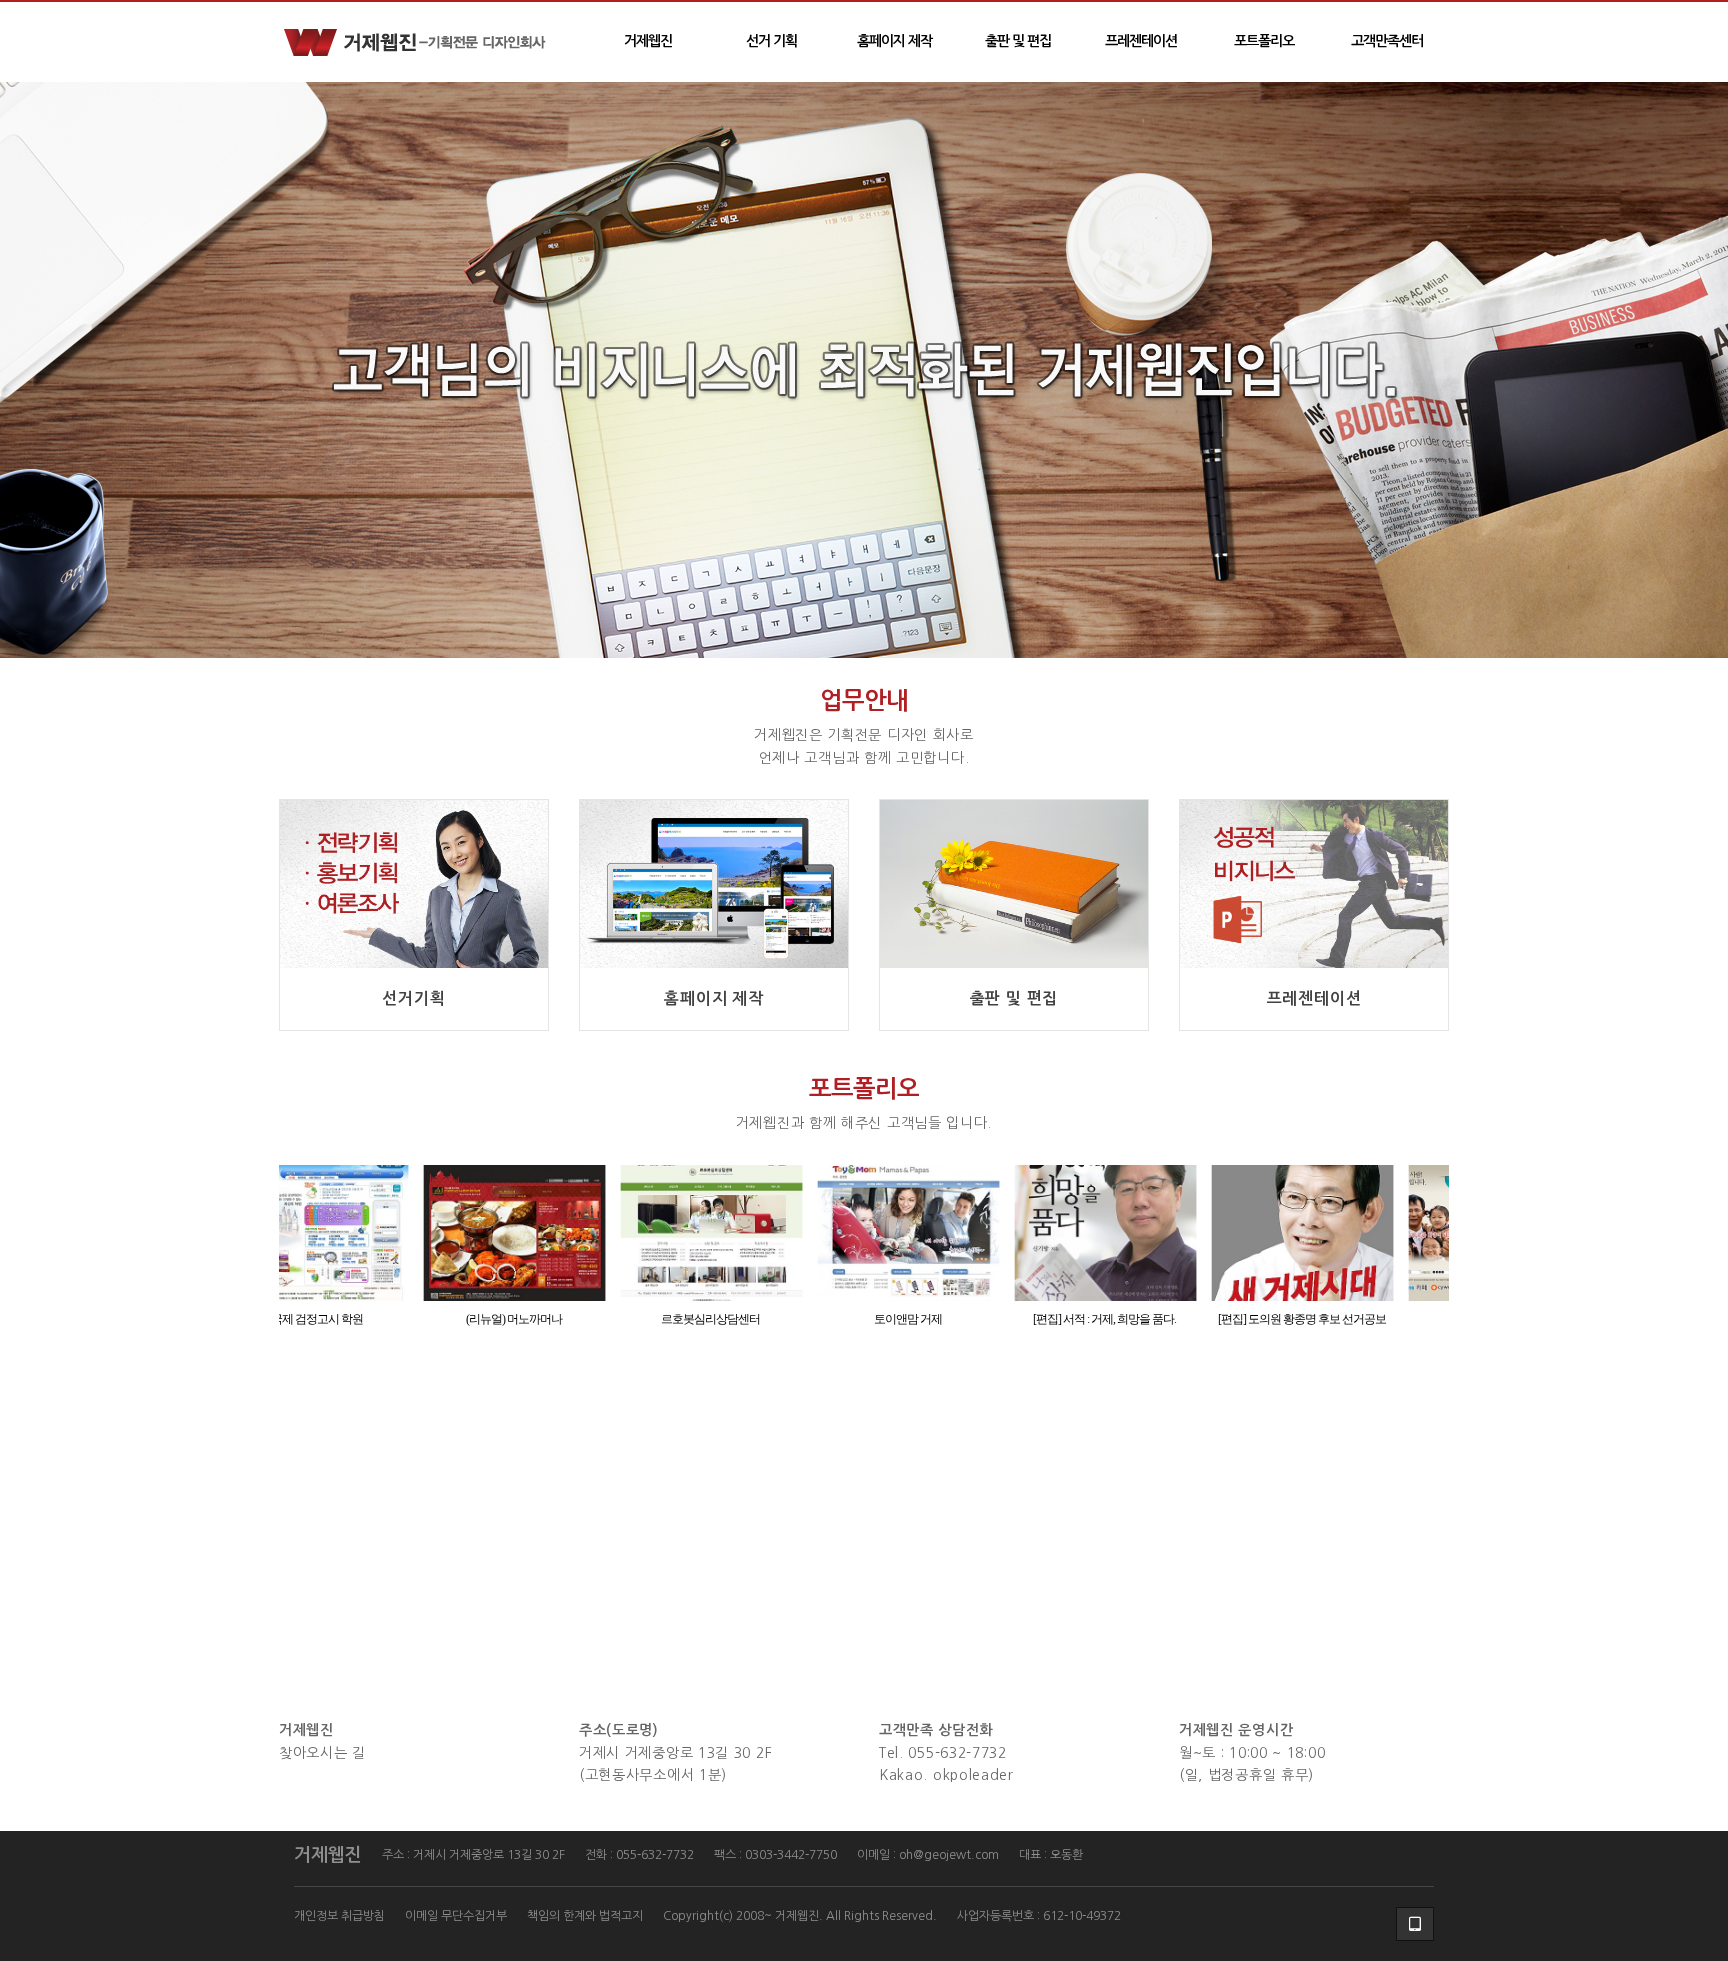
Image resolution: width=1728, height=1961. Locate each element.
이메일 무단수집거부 (456, 1916)
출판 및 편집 (1018, 41)
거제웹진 (648, 41)
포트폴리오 (1264, 41)
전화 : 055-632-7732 (639, 1855)
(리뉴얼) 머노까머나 (370, 1319)
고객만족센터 (1387, 41)
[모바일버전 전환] (1415, 1924)
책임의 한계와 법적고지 (585, 1916)
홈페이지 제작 (894, 41)
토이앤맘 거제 (764, 1319)
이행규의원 (1354, 1319)
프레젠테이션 (1141, 41)
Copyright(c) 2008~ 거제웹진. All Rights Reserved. (800, 1916)
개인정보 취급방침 (339, 1916)
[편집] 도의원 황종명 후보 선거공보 (1158, 1319)
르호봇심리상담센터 (566, 1319)
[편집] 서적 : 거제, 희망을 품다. (960, 1319)
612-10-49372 (1082, 1916)
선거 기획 (771, 41)
